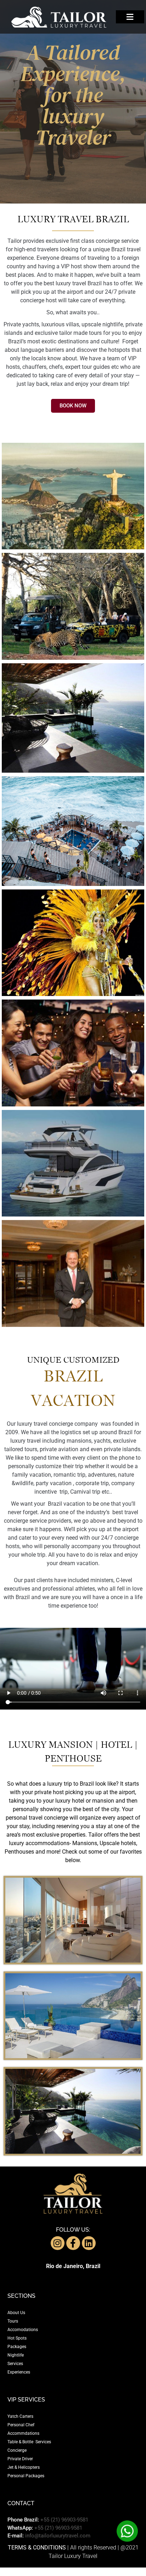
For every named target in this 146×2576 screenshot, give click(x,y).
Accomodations (23, 2330)
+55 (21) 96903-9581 (64, 2520)
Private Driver (20, 2459)
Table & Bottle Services (29, 2442)
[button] (130, 17)
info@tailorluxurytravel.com (58, 2536)
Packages (17, 2347)
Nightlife (16, 2355)
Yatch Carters (20, 2416)
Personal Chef (21, 2425)
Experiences (19, 2372)
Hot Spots (17, 2338)
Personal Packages (26, 2476)
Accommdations (23, 2433)
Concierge (17, 2450)
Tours (13, 2321)
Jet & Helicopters (24, 2467)
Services (15, 2364)
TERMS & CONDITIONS (37, 2548)
